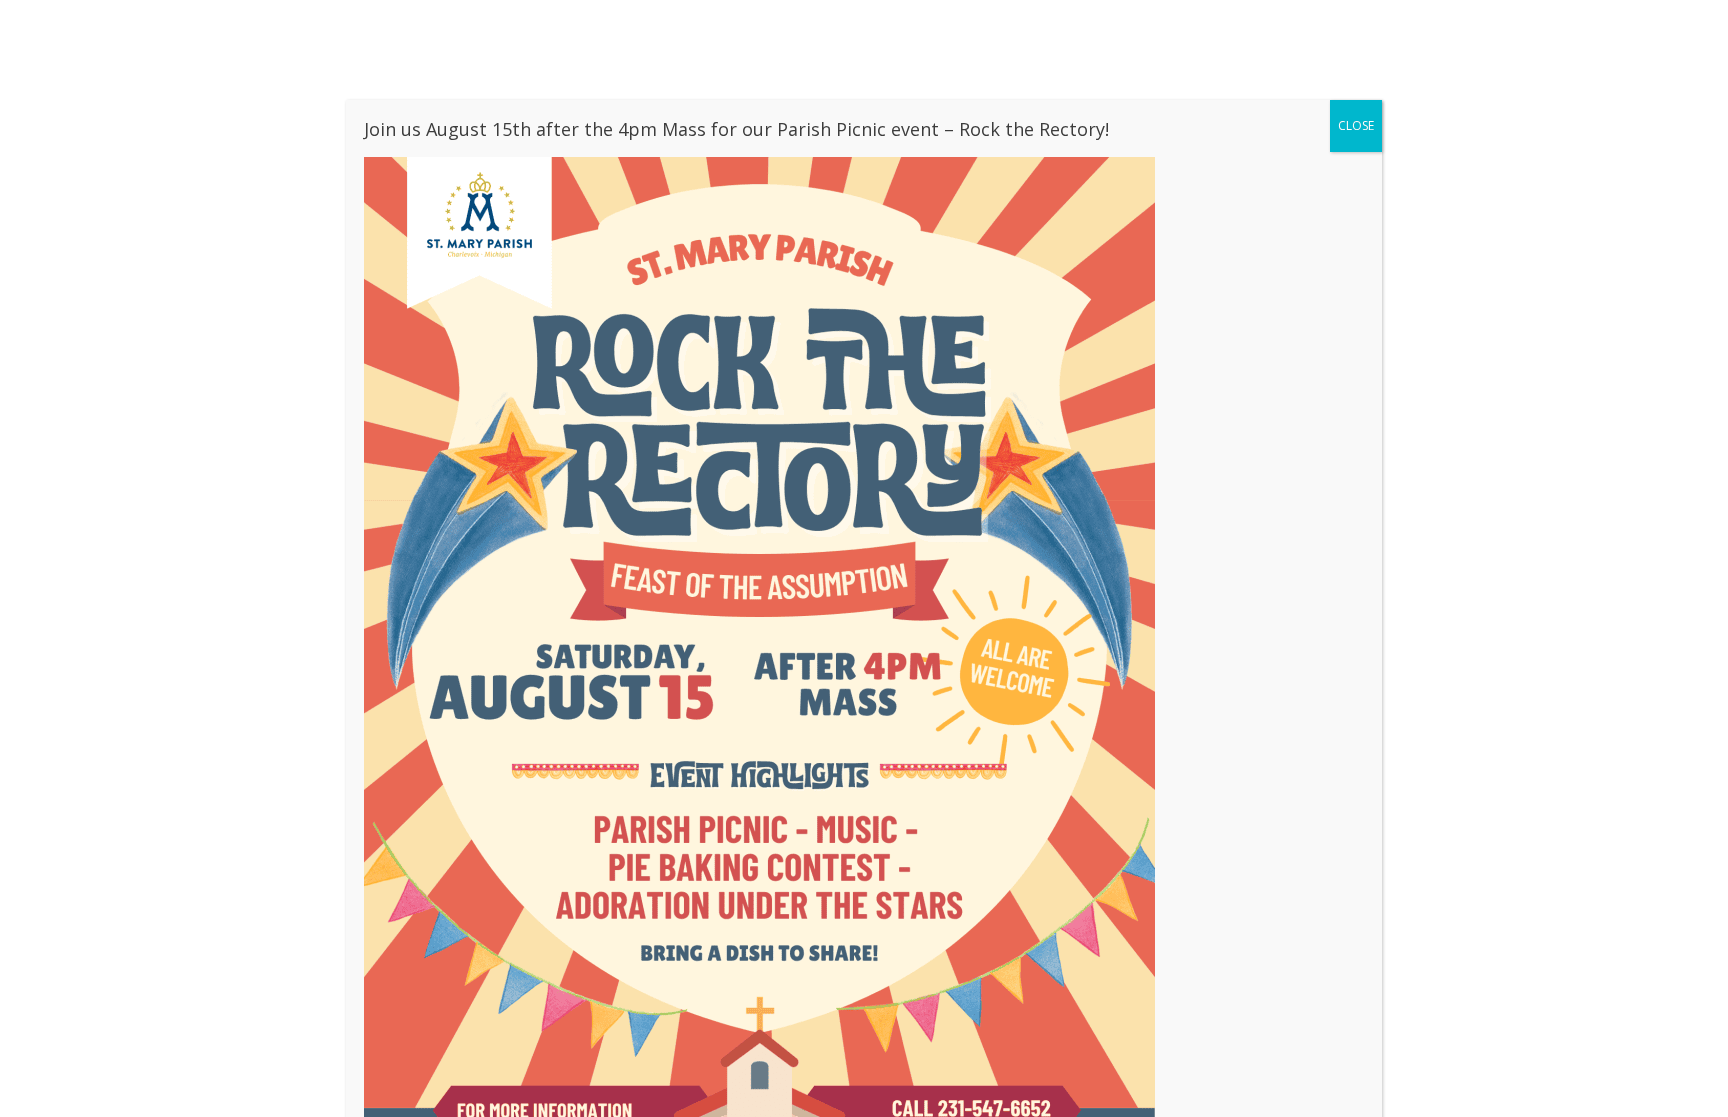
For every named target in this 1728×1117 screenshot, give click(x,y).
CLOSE (1356, 125)
